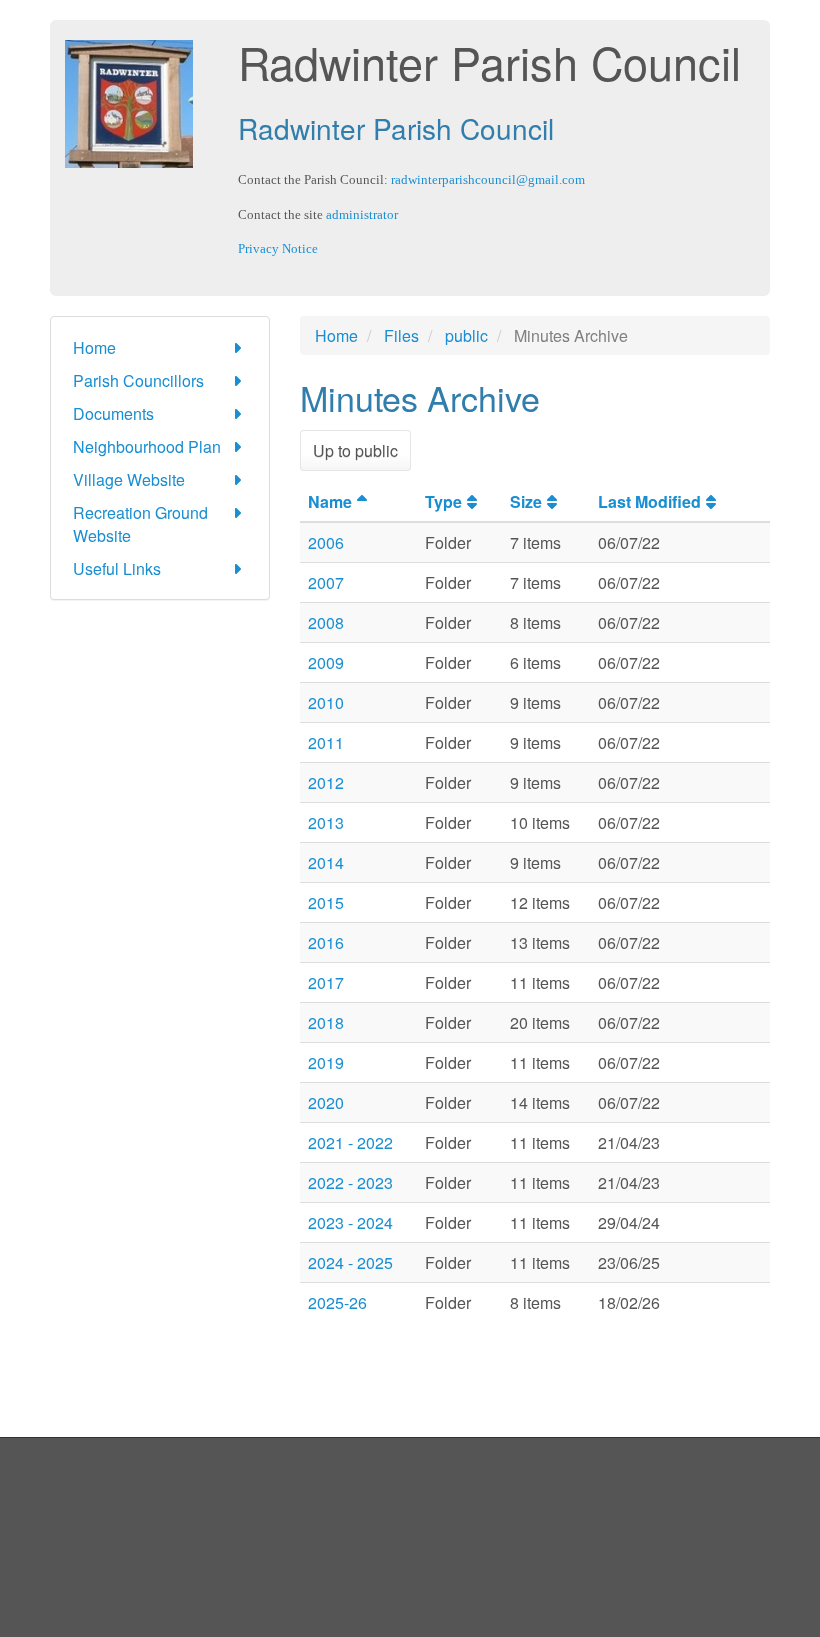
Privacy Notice (278, 248)
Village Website (129, 479)
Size (526, 501)
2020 (326, 1102)
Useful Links (117, 568)
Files (401, 335)
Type (443, 501)
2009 (326, 662)
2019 (326, 1062)
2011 (326, 742)
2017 (326, 982)
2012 (326, 782)
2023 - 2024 (350, 1222)
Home (94, 347)
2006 (326, 542)
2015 (326, 902)
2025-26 (337, 1302)
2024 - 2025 (350, 1262)
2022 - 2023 (350, 1182)
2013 (326, 822)
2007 (326, 582)
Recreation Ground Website (140, 524)
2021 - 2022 (350, 1142)
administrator (362, 214)
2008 (326, 622)
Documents (113, 413)
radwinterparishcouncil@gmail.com (488, 179)
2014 (326, 862)
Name (330, 501)
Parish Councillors (138, 380)
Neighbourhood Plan (147, 446)
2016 (326, 942)
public (466, 335)
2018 (326, 1022)
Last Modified (649, 501)
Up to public (355, 450)
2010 (326, 702)
